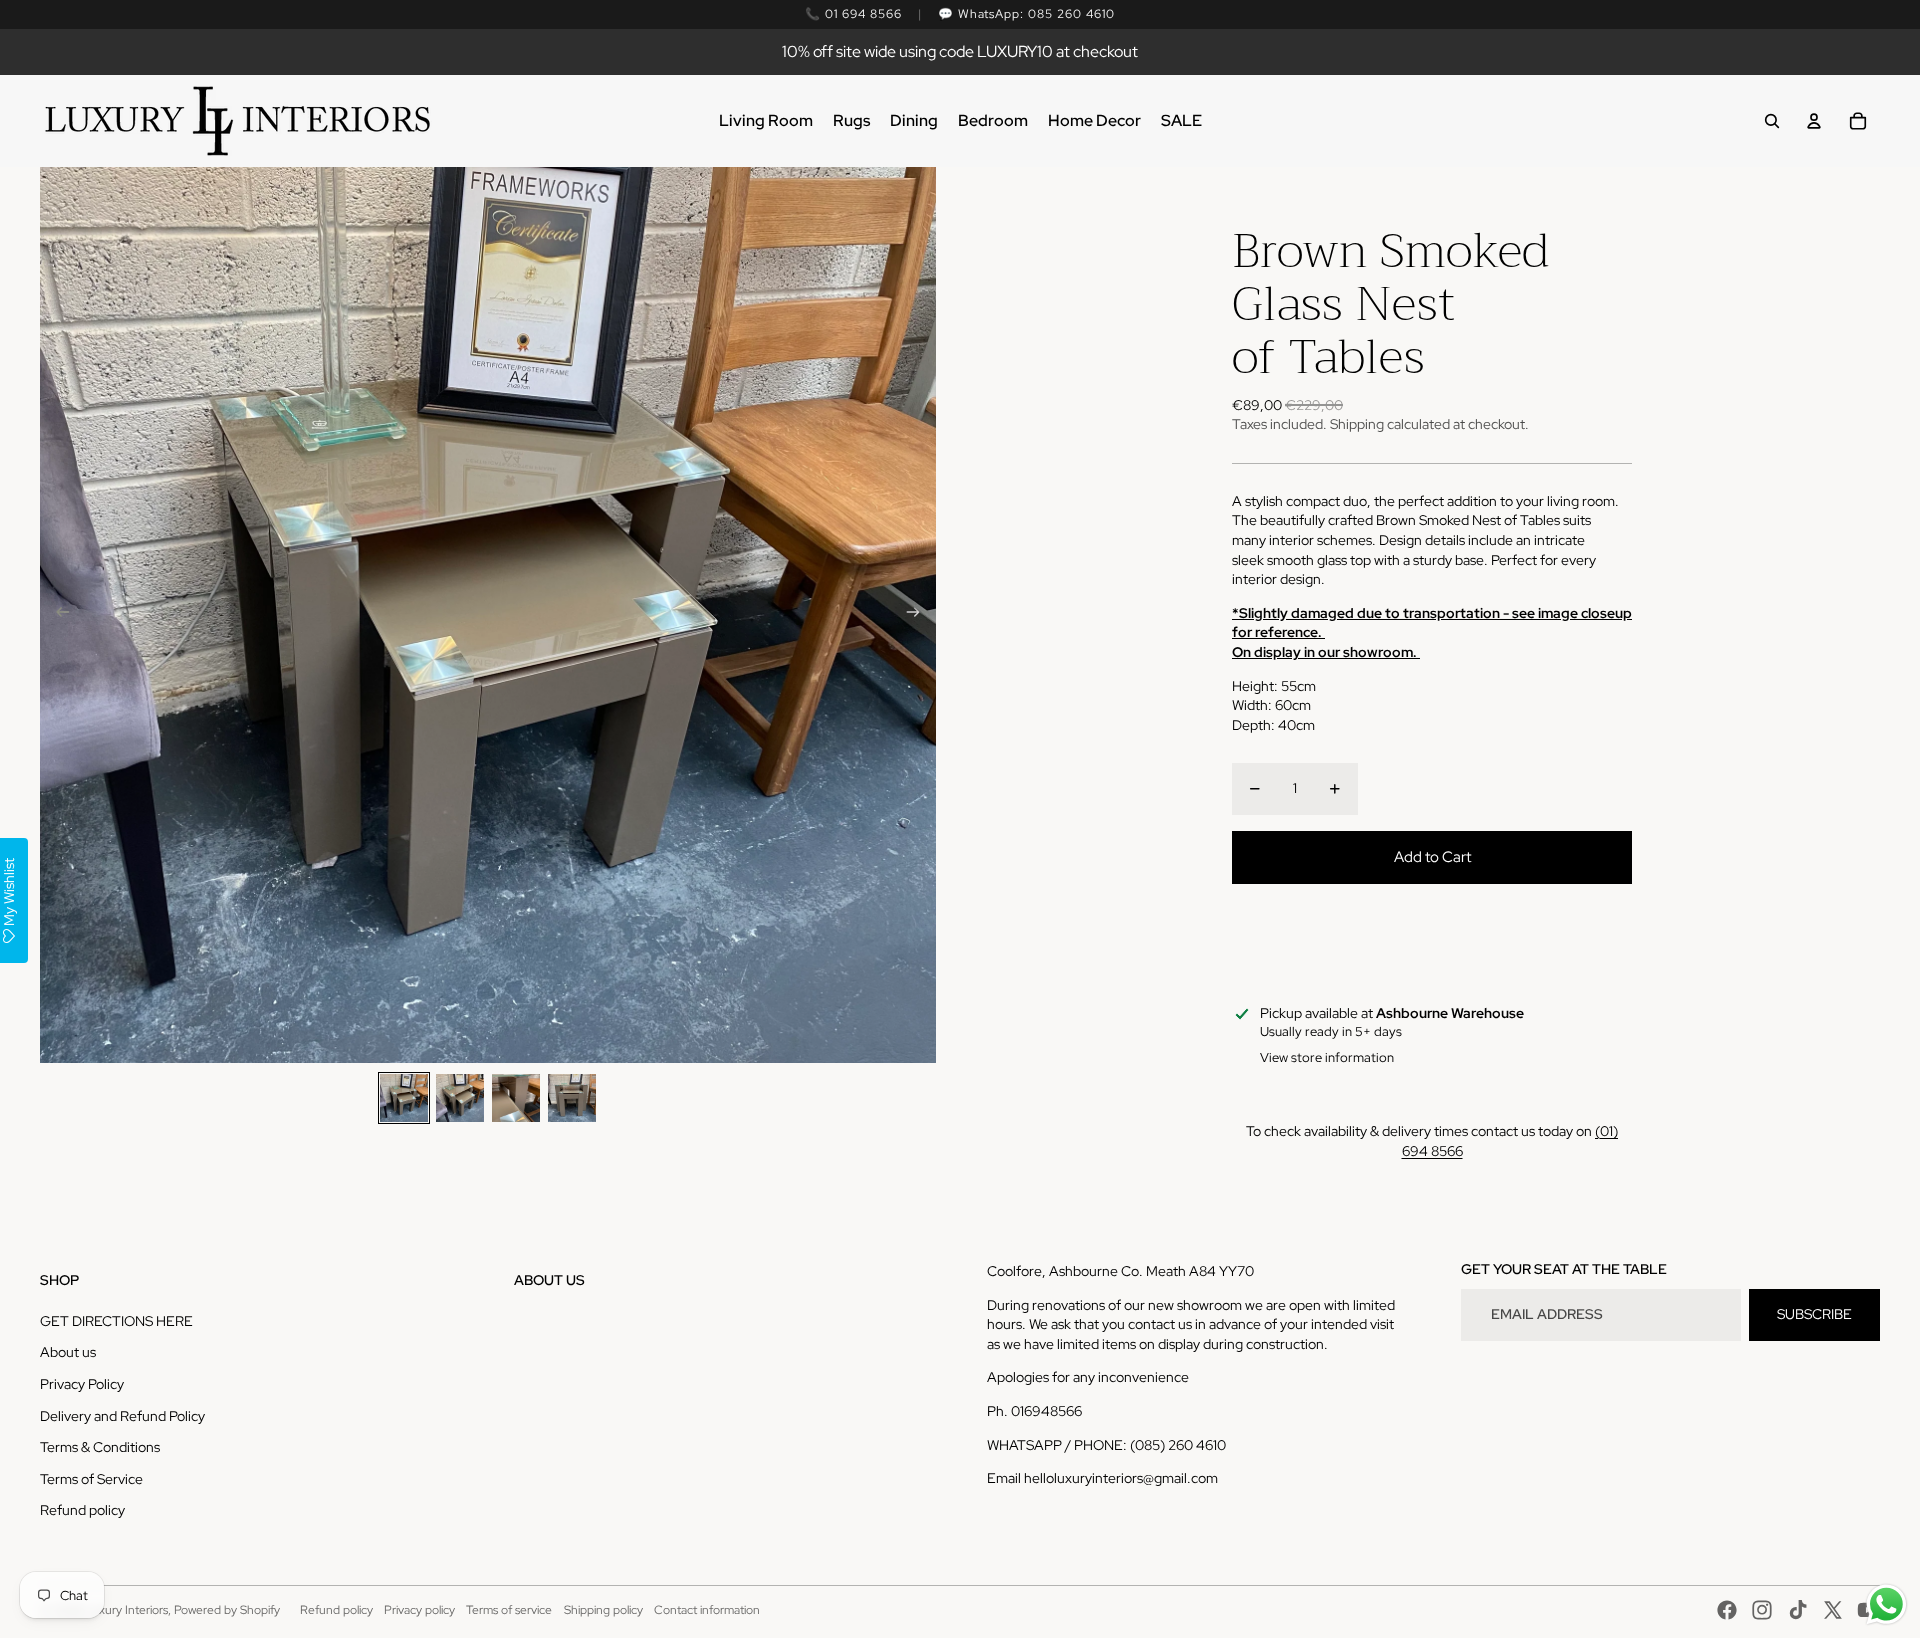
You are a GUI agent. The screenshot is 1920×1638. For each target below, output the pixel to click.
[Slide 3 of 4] (516, 1098)
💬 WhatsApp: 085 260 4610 (1026, 14)
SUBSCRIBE (1814, 1314)
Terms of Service (91, 1479)
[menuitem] (766, 121)
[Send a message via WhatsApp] (1886, 1604)
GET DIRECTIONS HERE (116, 1321)
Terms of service (509, 1610)
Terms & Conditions (100, 1447)
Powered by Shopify (227, 1610)
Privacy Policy (82, 1384)
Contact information (707, 1610)
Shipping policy (603, 1610)
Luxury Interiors (126, 1610)
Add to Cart (1432, 857)
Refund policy (82, 1510)
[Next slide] (919, 615)
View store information (1327, 1057)
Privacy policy (419, 1610)
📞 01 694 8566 (853, 14)
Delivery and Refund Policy (122, 1416)
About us (68, 1352)
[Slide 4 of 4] (572, 1098)
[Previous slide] (56, 615)
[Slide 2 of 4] (460, 1098)
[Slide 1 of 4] (404, 1098)
